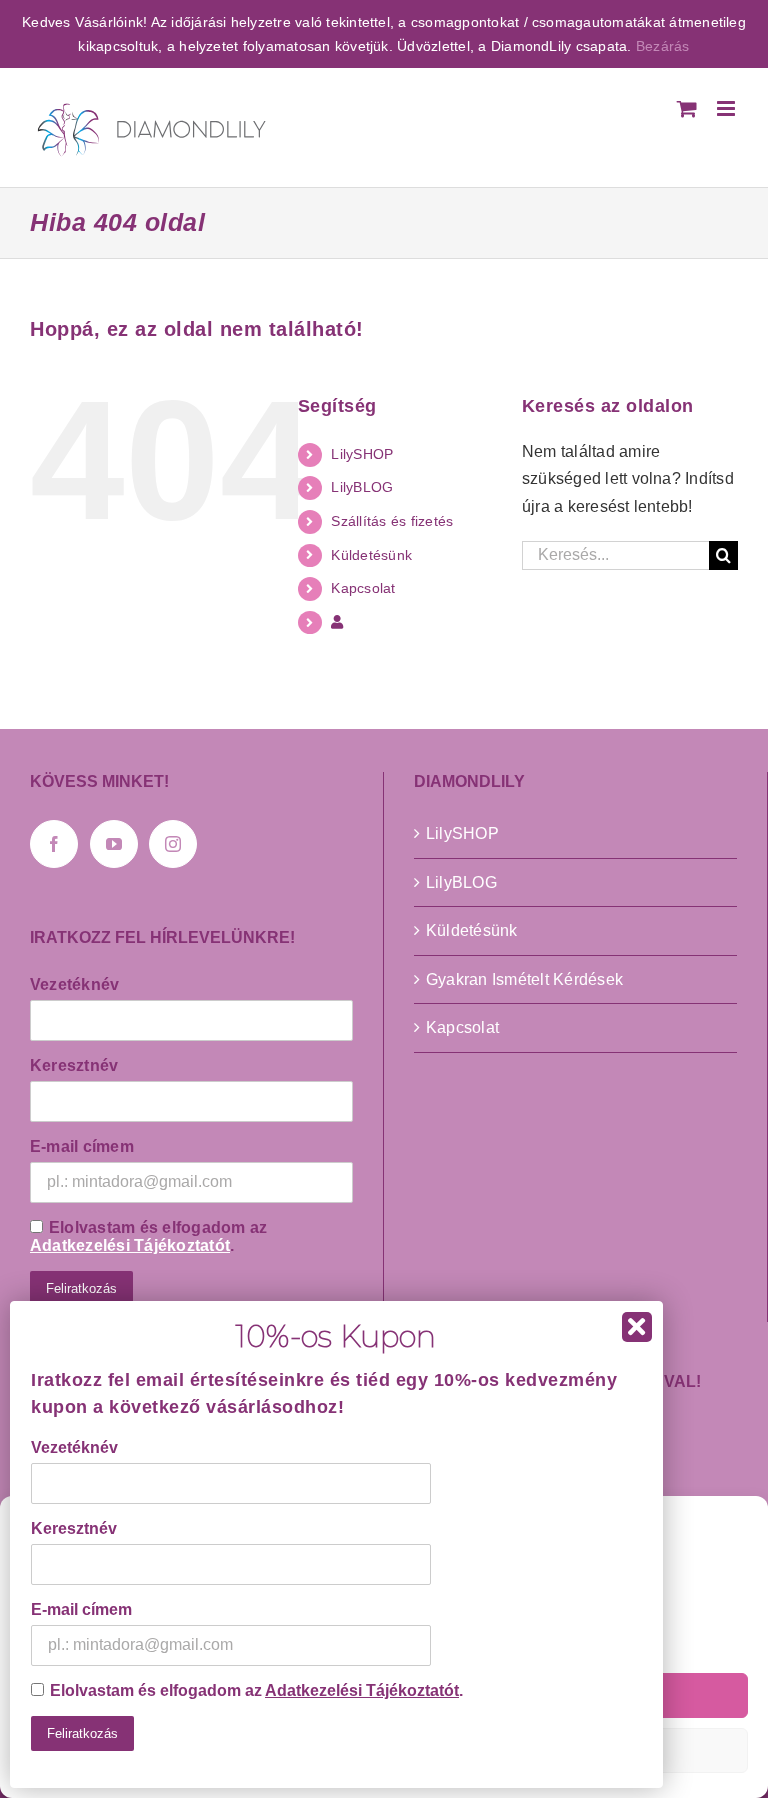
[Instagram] (173, 844)
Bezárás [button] (663, 46)
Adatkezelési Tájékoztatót (130, 1245)
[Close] (637, 1327)
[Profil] (337, 622)
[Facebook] (54, 844)
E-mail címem (82, 1146)
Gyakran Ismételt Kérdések (524, 979)
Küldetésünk (371, 555)
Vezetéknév (74, 984)
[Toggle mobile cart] (687, 108)
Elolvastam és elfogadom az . (148, 1236)
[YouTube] (114, 844)
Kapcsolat (363, 588)
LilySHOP (362, 454)
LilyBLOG (362, 487)
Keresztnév (74, 1065)
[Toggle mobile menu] (727, 108)
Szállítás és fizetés (392, 521)
